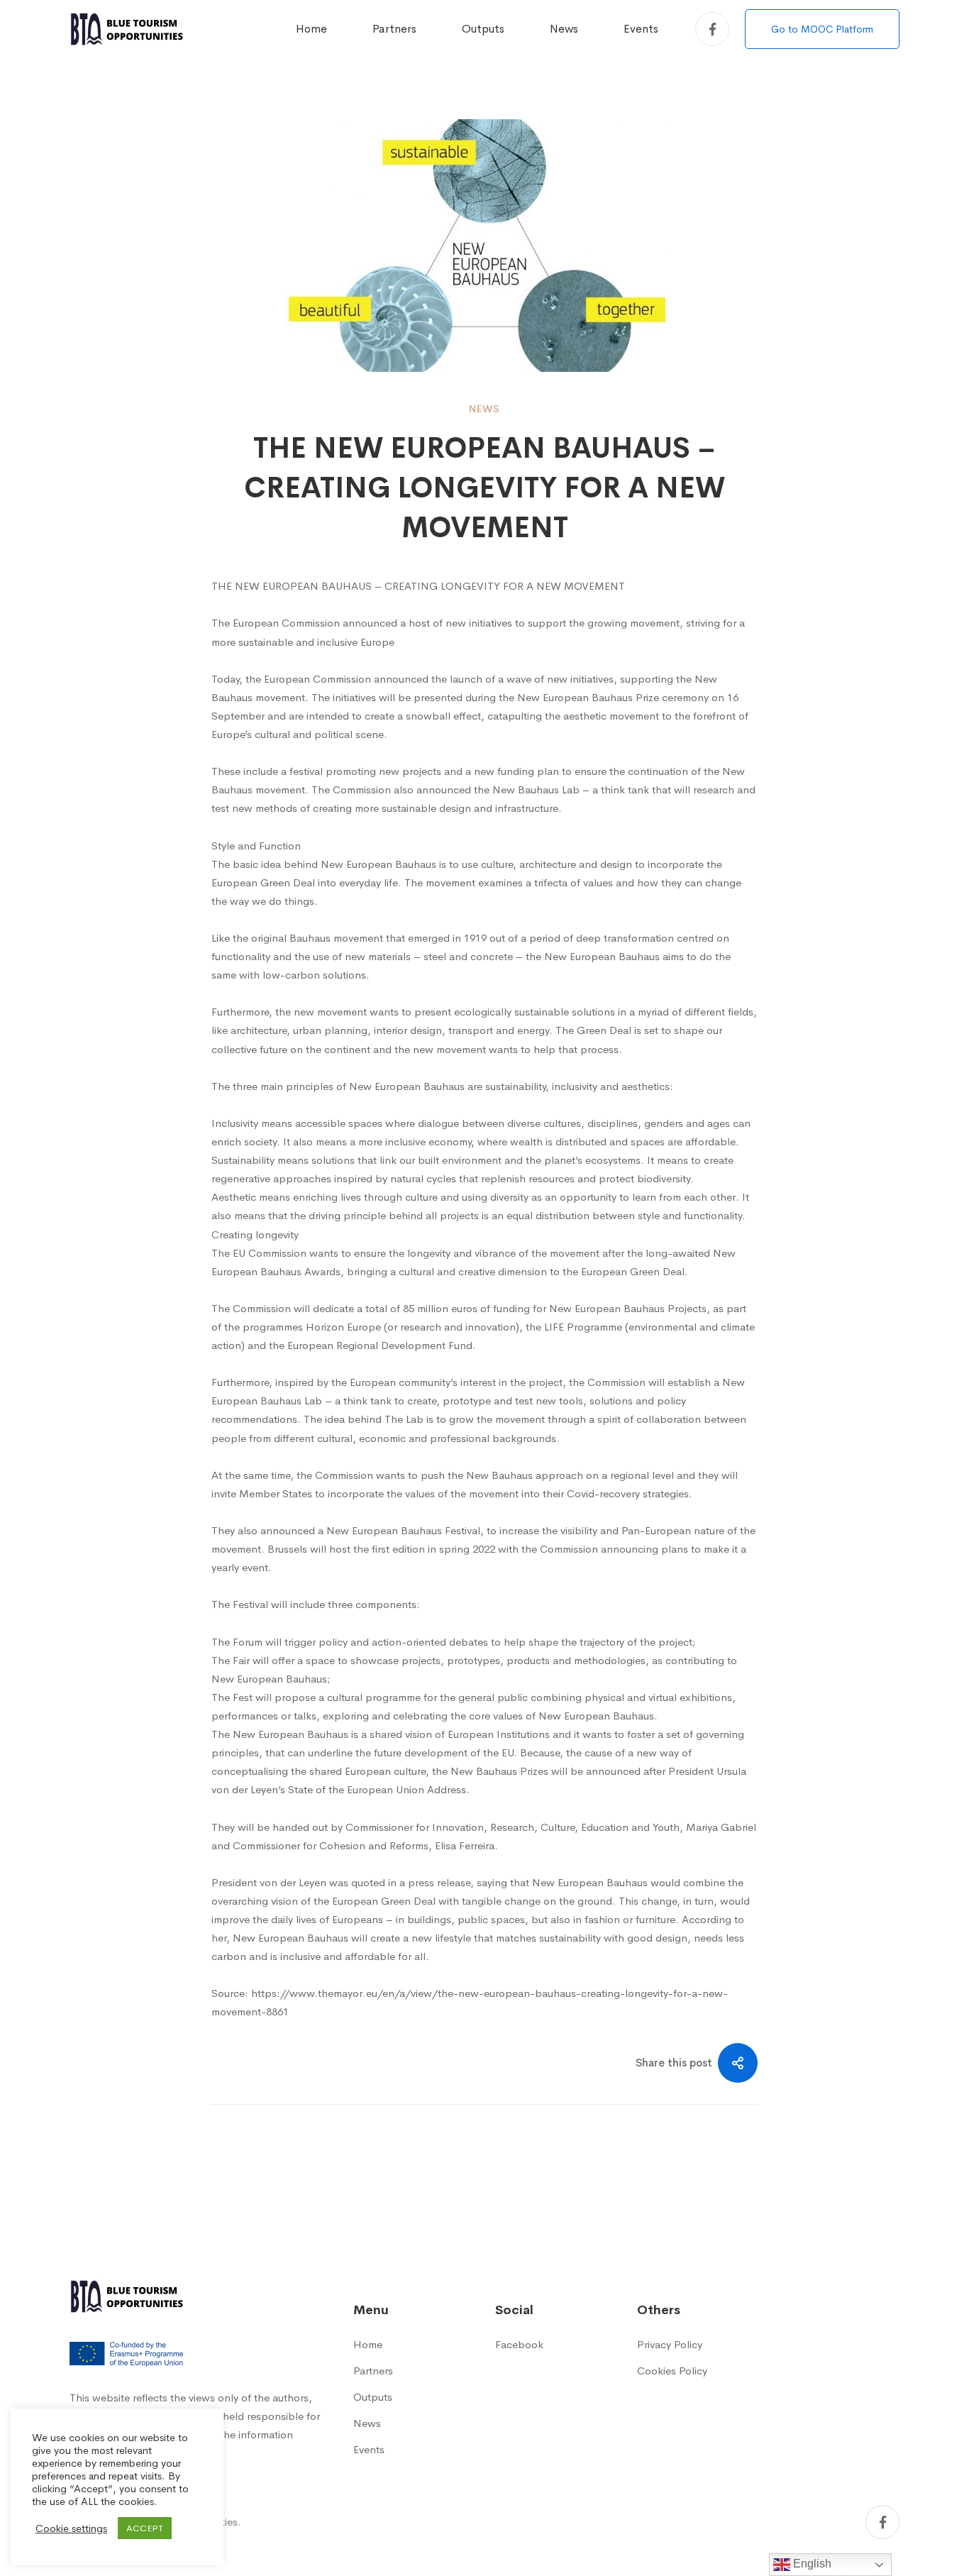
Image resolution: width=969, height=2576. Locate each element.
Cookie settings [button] (71, 2528)
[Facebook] (712, 29)
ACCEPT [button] (145, 2528)
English (811, 2564)
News (484, 409)
